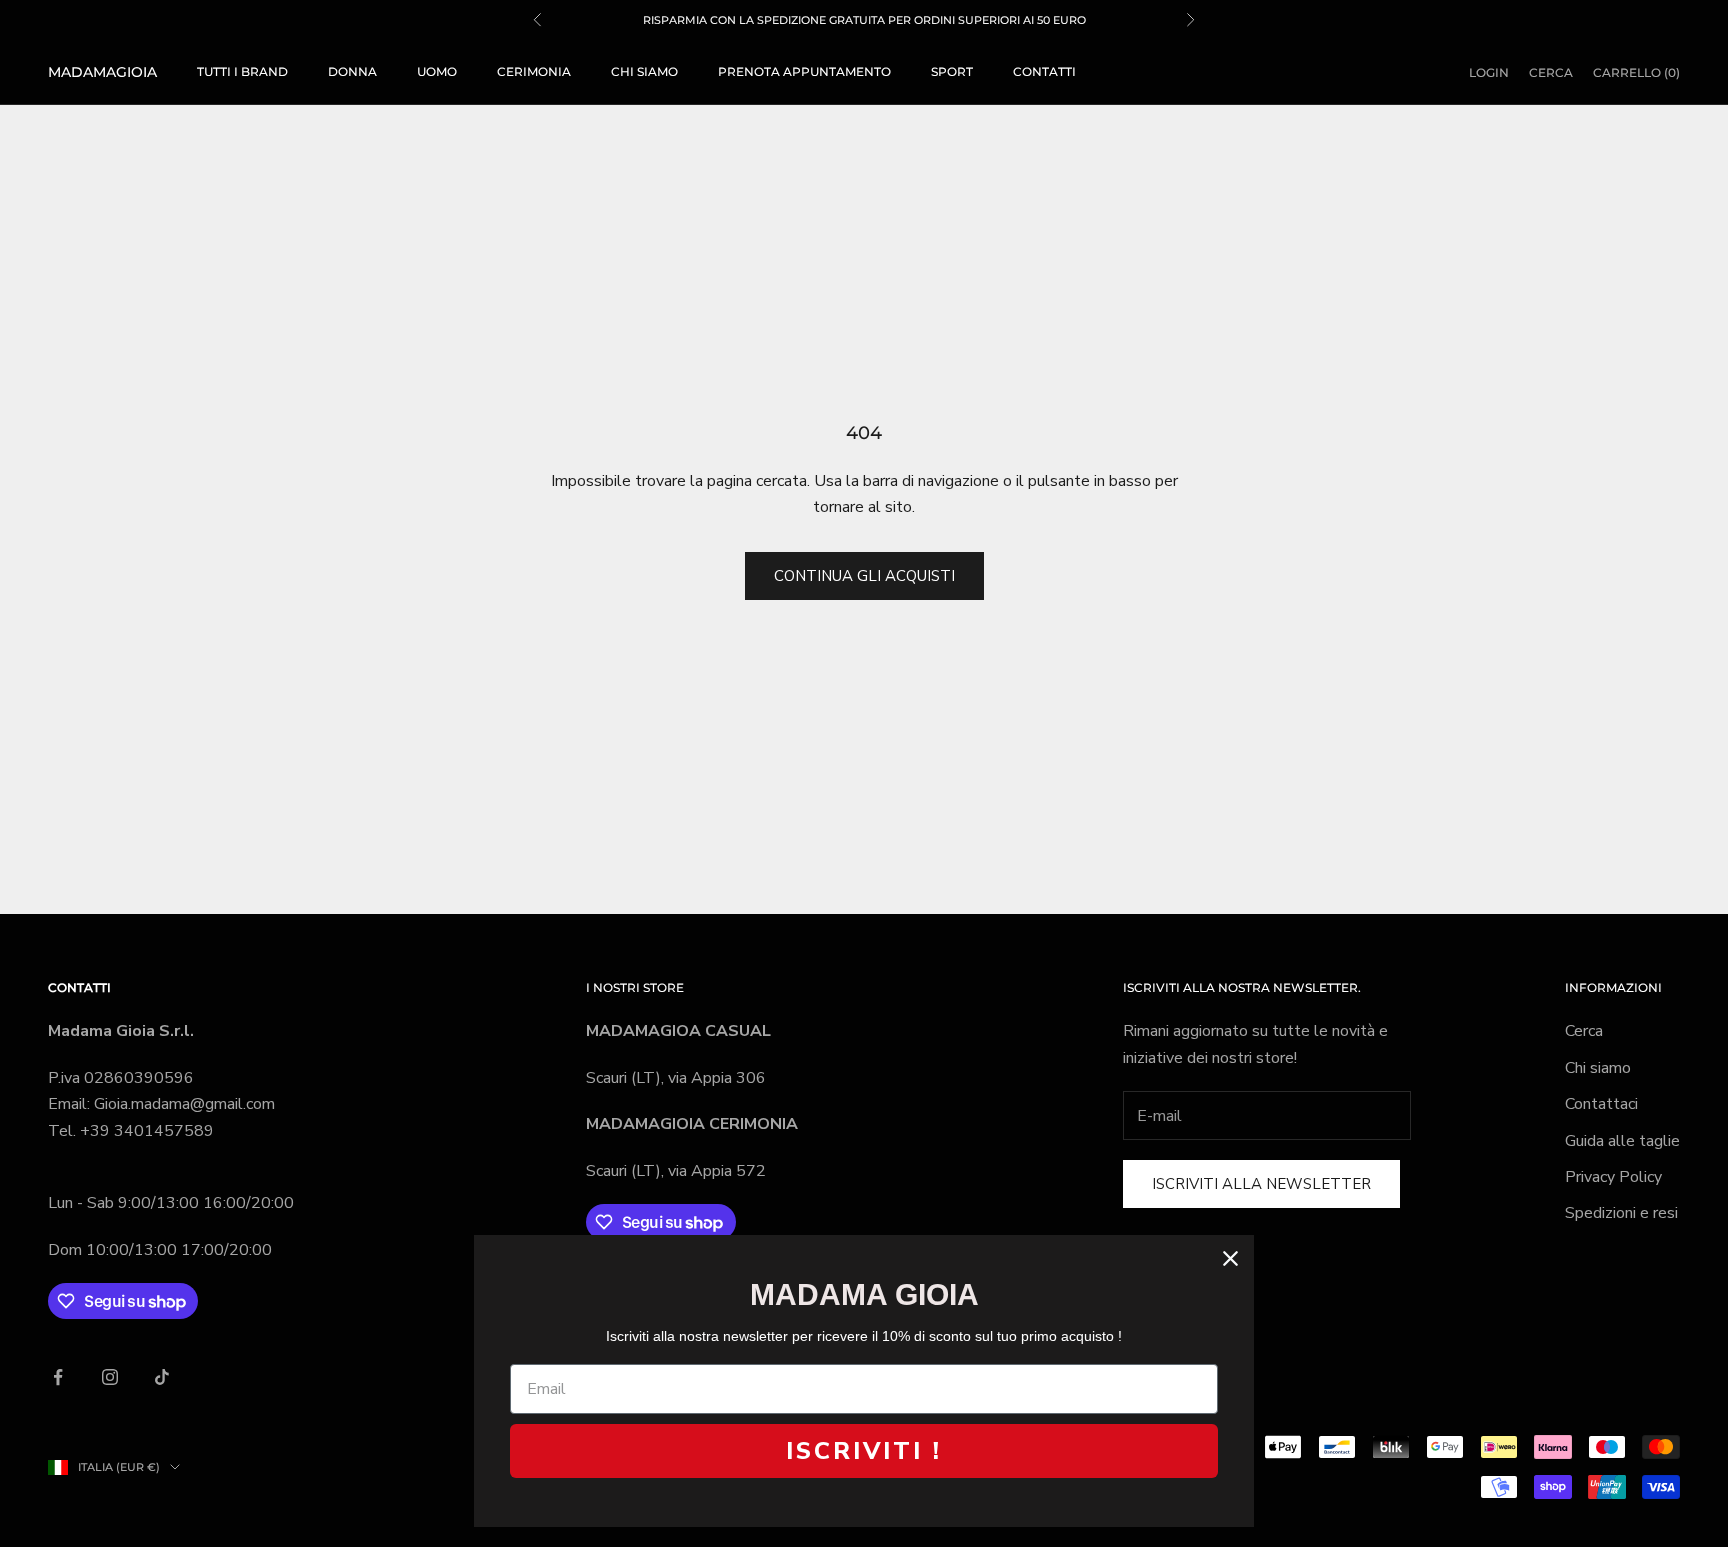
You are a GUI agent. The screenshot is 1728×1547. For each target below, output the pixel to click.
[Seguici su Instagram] (110, 1377)
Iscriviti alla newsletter (1261, 1184)
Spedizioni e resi (1621, 1213)
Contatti (1044, 71)
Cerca (1584, 1031)
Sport (952, 71)
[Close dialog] (1230, 1258)
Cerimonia (534, 71)
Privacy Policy (1613, 1177)
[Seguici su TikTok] (162, 1377)
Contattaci (1601, 1104)
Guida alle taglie (1622, 1141)
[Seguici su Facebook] (58, 1377)
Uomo (437, 71)
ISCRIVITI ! (864, 1451)
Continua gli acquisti (864, 576)
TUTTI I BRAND (242, 71)
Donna (352, 71)
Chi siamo (644, 71)
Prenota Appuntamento (804, 71)
